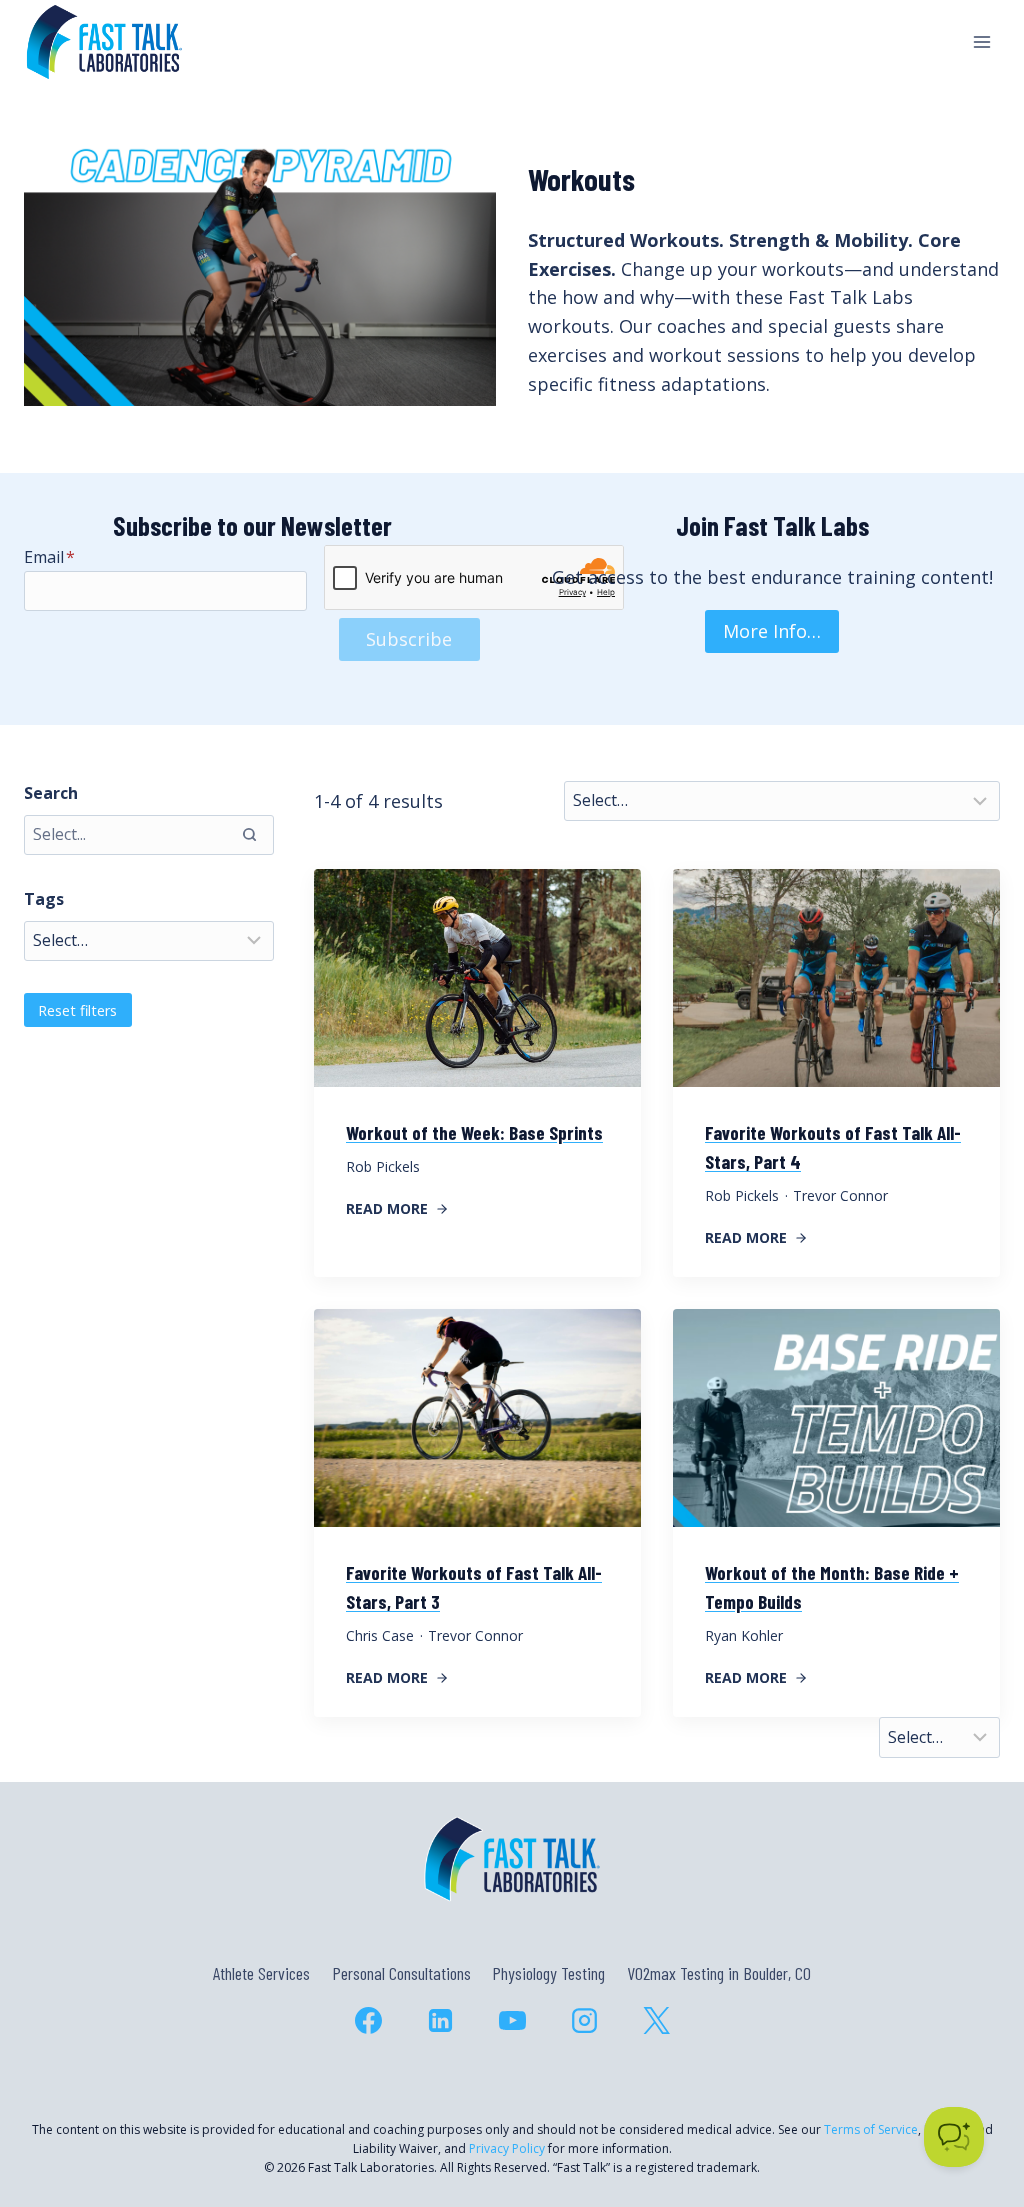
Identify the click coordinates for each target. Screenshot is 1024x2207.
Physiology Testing (548, 1973)
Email (49, 557)
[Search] (249, 835)
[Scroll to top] (972, 2105)
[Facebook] (368, 2021)
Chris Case (380, 1635)
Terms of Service (871, 2129)
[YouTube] (512, 2021)
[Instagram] (584, 2021)
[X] (656, 2021)
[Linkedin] (440, 2021)
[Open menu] (981, 41)
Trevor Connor (840, 1195)
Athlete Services (261, 1973)
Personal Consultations (401, 1973)
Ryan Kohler (744, 1635)
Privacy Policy (507, 2148)
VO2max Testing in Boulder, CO (719, 1973)
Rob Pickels (383, 1166)
